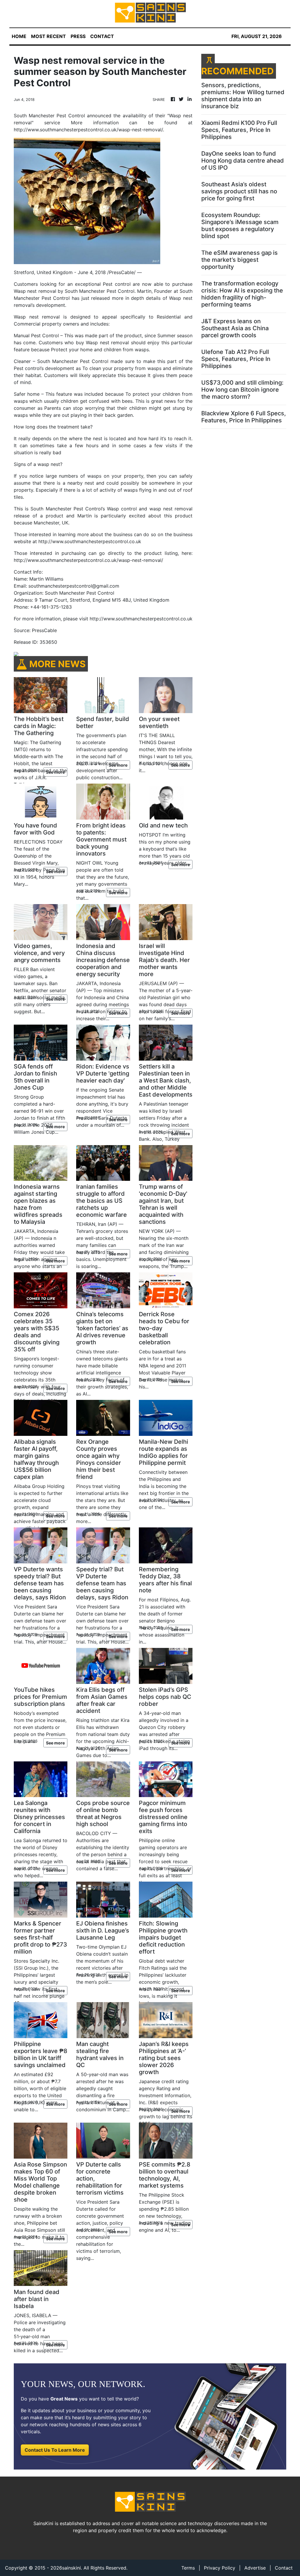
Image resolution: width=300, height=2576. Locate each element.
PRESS (78, 36)
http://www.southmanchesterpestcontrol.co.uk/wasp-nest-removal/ (88, 560)
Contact (284, 2568)
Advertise (255, 2568)
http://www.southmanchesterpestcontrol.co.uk (90, 541)
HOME (19, 36)
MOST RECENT (48, 36)
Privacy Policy (220, 2568)
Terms (188, 2568)
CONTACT (102, 36)
